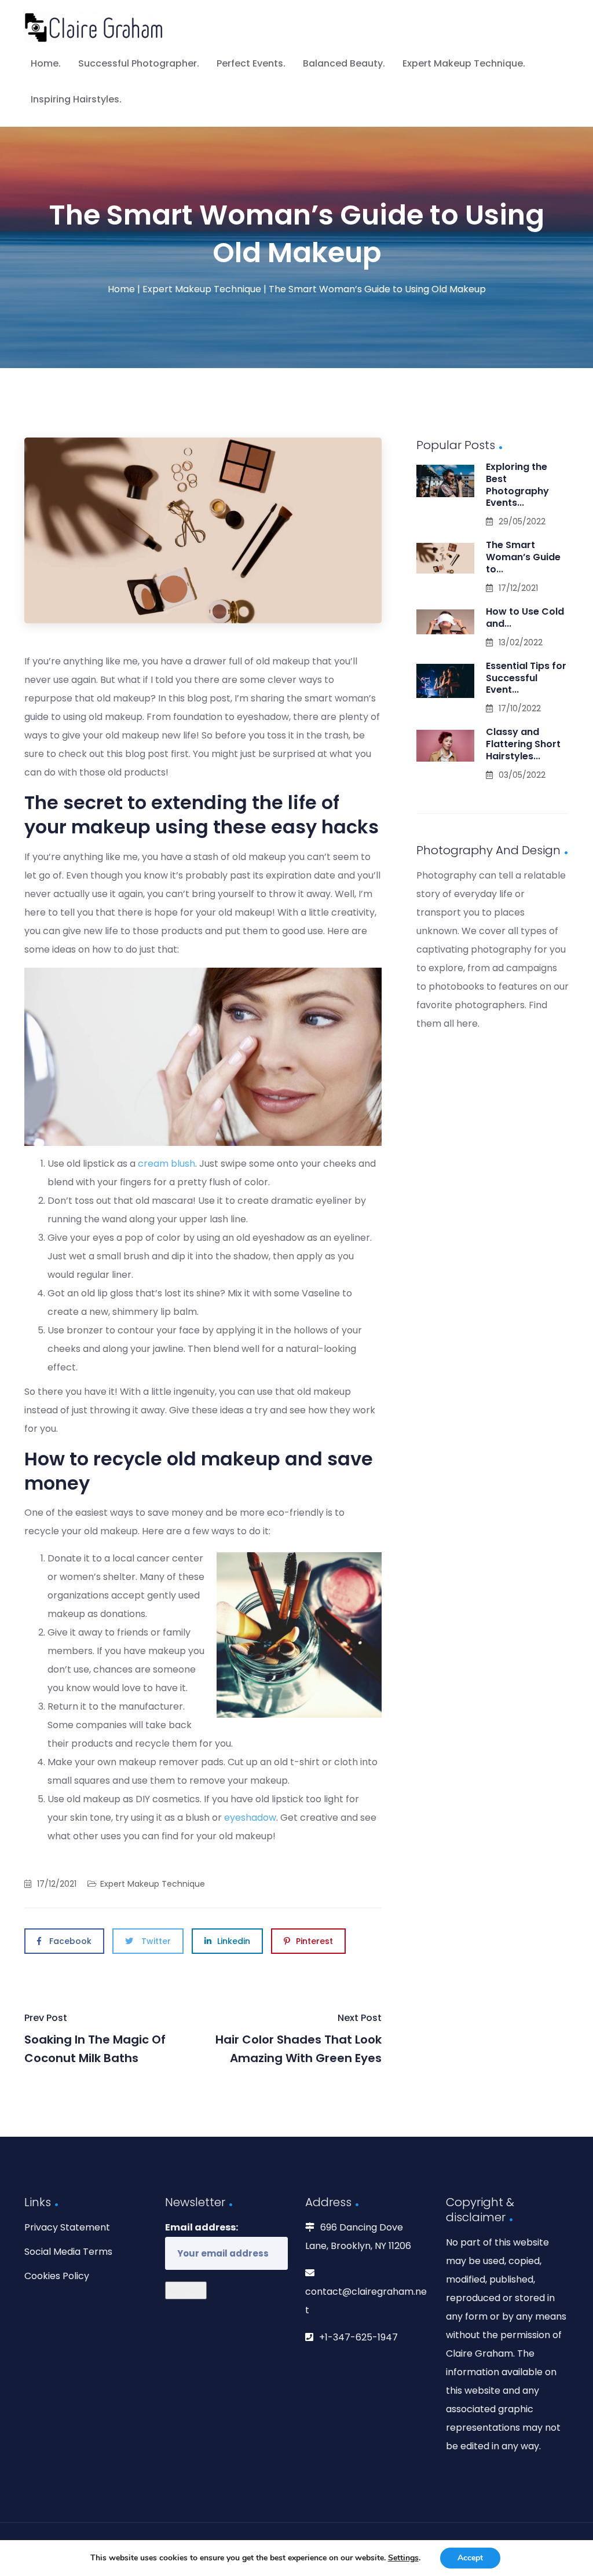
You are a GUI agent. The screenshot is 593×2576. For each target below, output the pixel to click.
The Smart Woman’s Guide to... (523, 557)
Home (45, 63)
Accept (470, 2558)
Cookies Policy (57, 2276)
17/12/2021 (57, 1884)
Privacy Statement (67, 2227)
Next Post (298, 2039)
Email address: (202, 2227)
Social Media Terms (68, 2252)
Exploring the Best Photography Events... (517, 485)
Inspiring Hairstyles (75, 99)
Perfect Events (250, 63)
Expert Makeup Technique (463, 63)
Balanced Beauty (343, 63)
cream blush (166, 1164)
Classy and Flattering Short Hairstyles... (523, 744)
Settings (403, 2558)
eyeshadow (250, 1818)
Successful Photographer (138, 63)
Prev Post (95, 2039)
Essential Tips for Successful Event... (526, 678)
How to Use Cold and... (525, 618)
